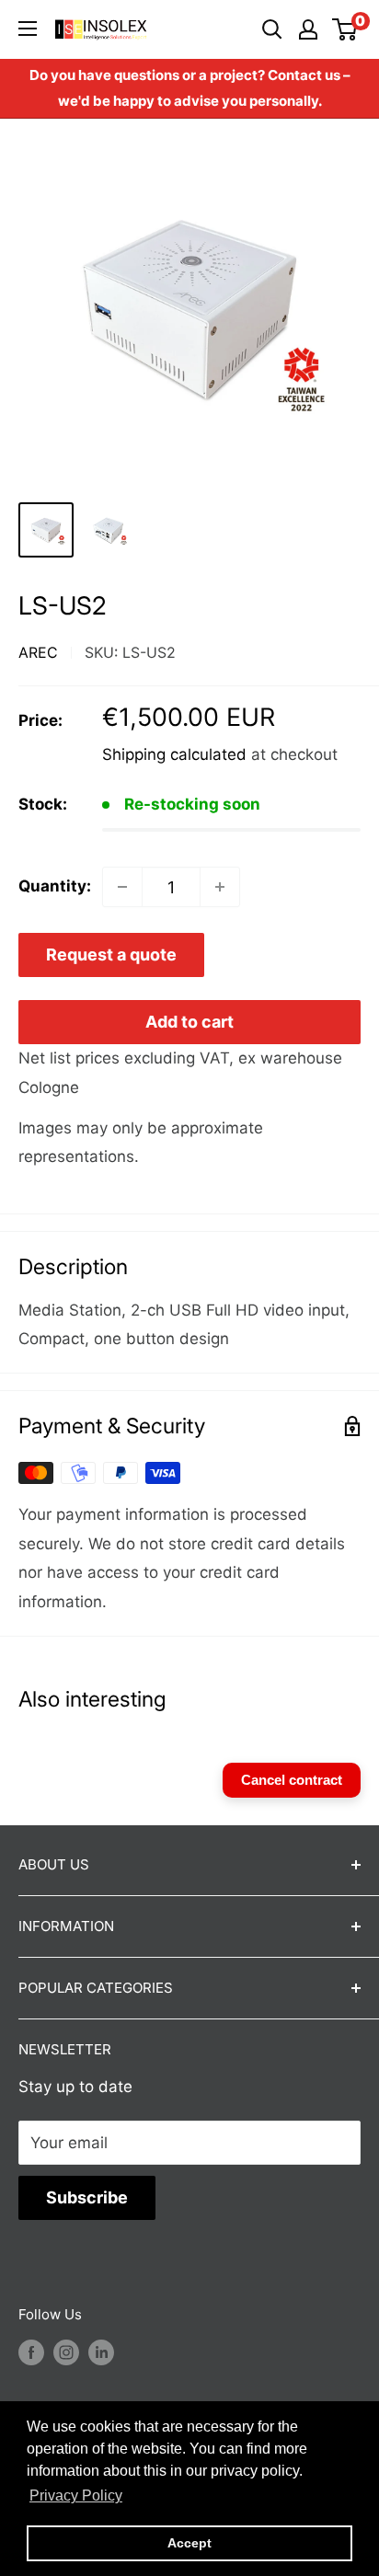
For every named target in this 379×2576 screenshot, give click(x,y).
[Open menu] (28, 29)
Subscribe (87, 2197)
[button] (76, 2496)
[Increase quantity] (220, 887)
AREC (38, 652)
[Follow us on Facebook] (31, 2352)
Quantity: (55, 886)
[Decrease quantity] (122, 887)
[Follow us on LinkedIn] (101, 2352)
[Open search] (272, 29)
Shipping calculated (174, 754)
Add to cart (189, 1022)
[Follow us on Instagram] (66, 2352)
